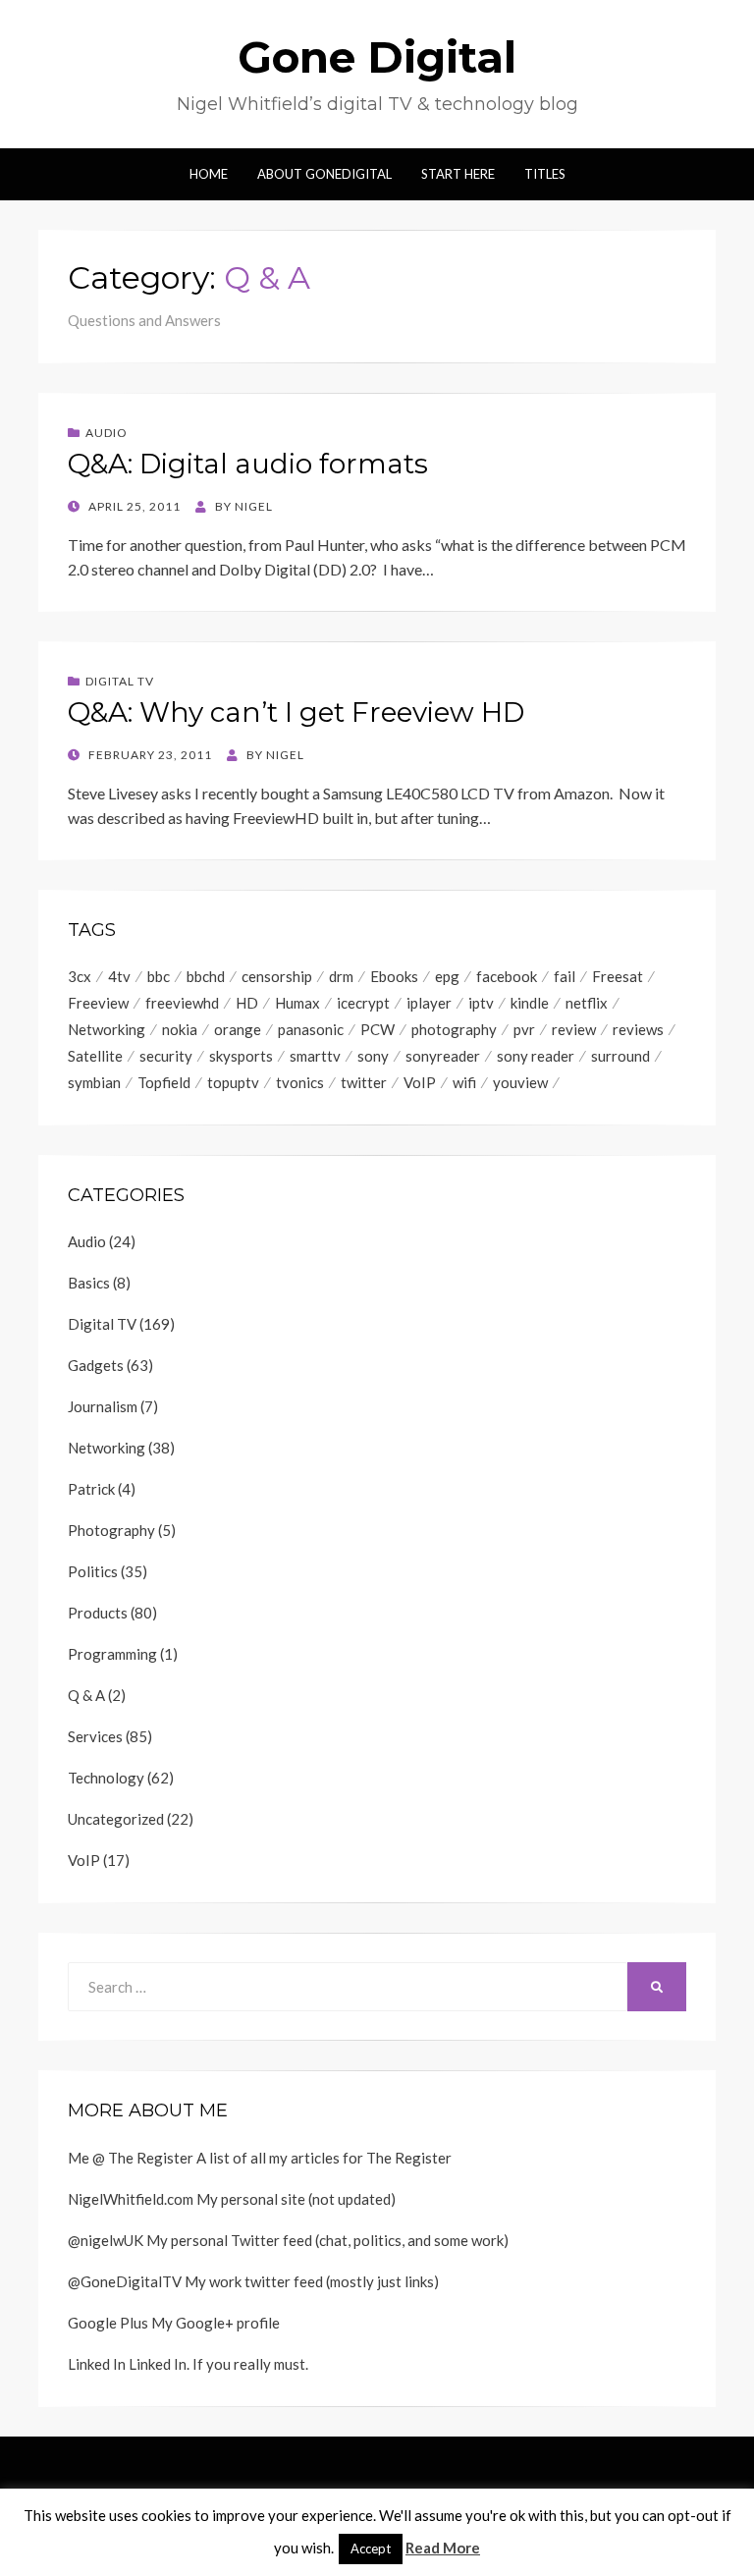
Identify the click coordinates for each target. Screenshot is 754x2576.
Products (98, 1613)
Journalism (103, 1406)
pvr (524, 1029)
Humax (297, 1003)
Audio (107, 433)
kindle (530, 1003)
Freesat (618, 976)
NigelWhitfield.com (131, 2199)
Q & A (86, 1695)
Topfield (164, 1082)
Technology (106, 1778)
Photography (111, 1530)
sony (373, 1056)
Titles (545, 174)
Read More (443, 2548)
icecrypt (363, 1003)
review (574, 1029)
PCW (377, 1029)
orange (238, 1029)
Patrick (91, 1489)
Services (95, 1736)
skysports (241, 1056)
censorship (277, 976)
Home (209, 174)
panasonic (311, 1029)
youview (520, 1082)
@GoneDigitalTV (125, 2281)
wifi (464, 1082)
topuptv (233, 1082)
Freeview (98, 1003)
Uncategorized (116, 1819)
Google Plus (108, 2323)
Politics (93, 1571)
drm (341, 976)
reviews (638, 1029)
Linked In (97, 2364)
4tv (119, 976)
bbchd (206, 976)
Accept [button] (371, 2549)
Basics (89, 1283)
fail (565, 976)
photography (454, 1029)
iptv (481, 1003)
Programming (112, 1654)
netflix (587, 1003)
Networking (107, 1029)
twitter (364, 1082)
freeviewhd (182, 1003)
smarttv (315, 1056)
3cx (80, 976)
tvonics (300, 1082)
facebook (507, 976)
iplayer (429, 1003)
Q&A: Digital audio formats (248, 464)
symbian (94, 1082)
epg (447, 976)
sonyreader (443, 1056)
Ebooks (394, 976)
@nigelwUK (106, 2240)
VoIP (420, 1082)
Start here (458, 174)
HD (247, 1003)
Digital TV (120, 681)
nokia (180, 1029)
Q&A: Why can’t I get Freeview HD (296, 712)
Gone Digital (377, 57)
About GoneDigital (324, 174)
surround (620, 1056)
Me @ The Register (131, 2158)
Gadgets (96, 1365)
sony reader (536, 1056)
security (166, 1056)
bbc (159, 976)
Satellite (95, 1056)
